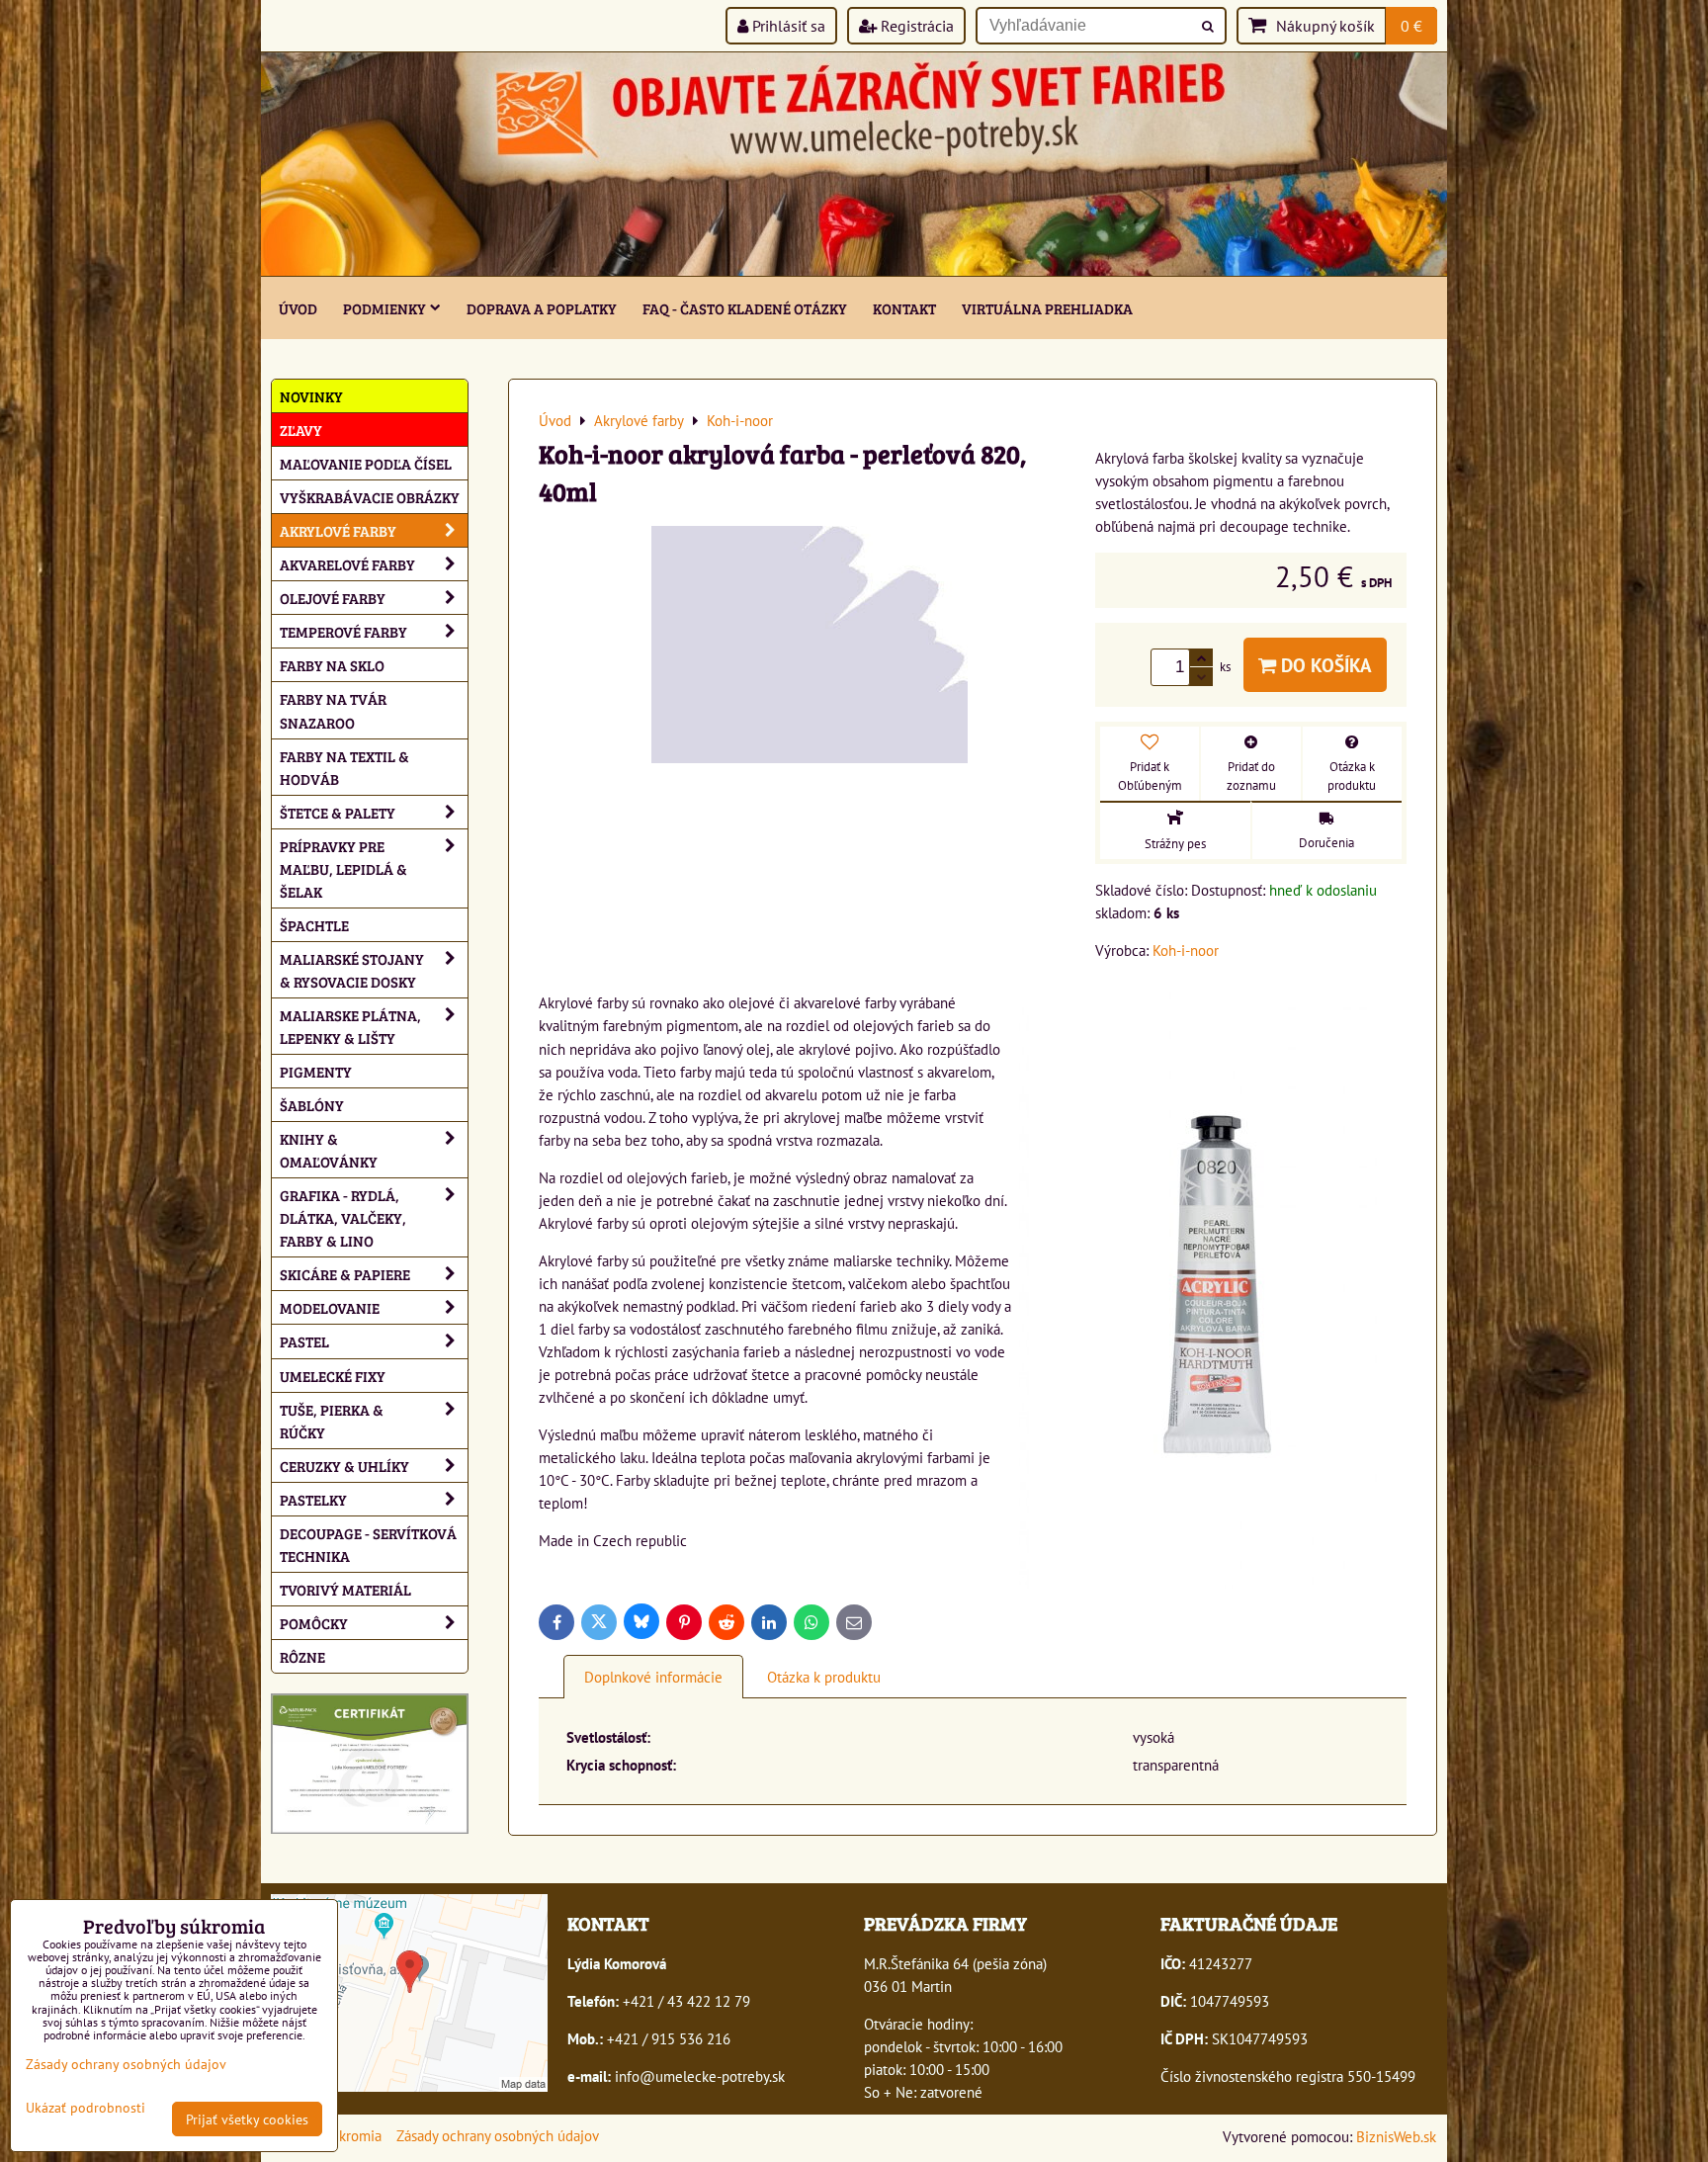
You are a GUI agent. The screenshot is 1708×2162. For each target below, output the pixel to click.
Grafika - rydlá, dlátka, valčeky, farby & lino (343, 1217)
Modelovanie (330, 1307)
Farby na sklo (332, 665)
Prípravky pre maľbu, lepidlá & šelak (343, 868)
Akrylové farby (338, 530)
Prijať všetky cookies (247, 2119)
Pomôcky (314, 1623)
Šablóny (312, 1105)
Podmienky (384, 308)
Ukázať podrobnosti (85, 2108)
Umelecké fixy (333, 1376)
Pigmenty (316, 1071)
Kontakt (904, 308)
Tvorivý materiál (345, 1589)
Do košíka (1324, 665)
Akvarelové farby (347, 564)
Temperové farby (343, 631)
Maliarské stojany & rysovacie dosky (352, 970)
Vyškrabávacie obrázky (370, 497)
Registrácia (915, 26)
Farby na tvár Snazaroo (333, 710)
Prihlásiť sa (787, 26)
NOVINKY (311, 396)
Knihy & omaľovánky (329, 1150)
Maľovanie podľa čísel (366, 463)
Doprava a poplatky (542, 308)
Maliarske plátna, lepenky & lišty (350, 1026)
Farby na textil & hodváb (344, 767)
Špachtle (314, 925)
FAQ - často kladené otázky (745, 308)
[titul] (854, 270)
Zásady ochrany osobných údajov (498, 2135)
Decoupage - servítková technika (368, 1544)
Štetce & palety (338, 812)
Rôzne (302, 1656)
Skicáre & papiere (345, 1274)
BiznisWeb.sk (1396, 2136)
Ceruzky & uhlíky (344, 1466)
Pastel (304, 1341)
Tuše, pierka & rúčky (332, 1421)
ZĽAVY (301, 430)
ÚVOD (298, 308)
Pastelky (313, 1499)
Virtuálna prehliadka (1047, 308)
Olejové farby (333, 598)
